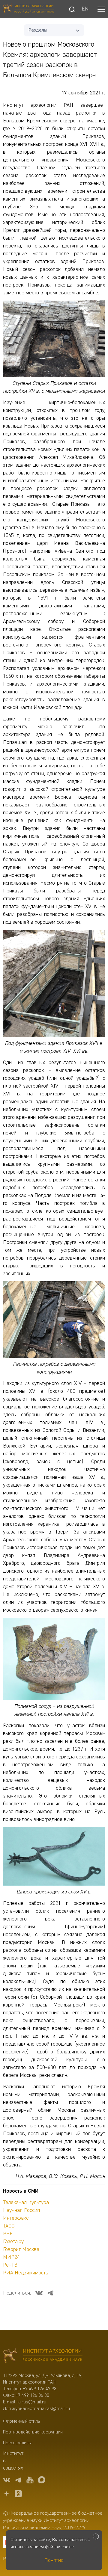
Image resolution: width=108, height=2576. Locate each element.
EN (85, 9)
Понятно (54, 2560)
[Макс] (42, 2481)
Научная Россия (21, 2210)
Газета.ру (13, 2242)
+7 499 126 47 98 (40, 2389)
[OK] (18, 2495)
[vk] (7, 2481)
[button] (101, 9)
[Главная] (28, 9)
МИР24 (11, 2257)
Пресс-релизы (17, 2443)
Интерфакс (16, 2218)
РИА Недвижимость (26, 2273)
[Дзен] (7, 2495)
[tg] (18, 2481)
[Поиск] (72, 9)
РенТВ (10, 2265)
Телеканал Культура (26, 2203)
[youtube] (30, 2481)
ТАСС (9, 2226)
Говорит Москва (21, 2249)
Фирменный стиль (21, 2421)
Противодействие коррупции (33, 2432)
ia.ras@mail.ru (32, 2402)
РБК (8, 2234)
